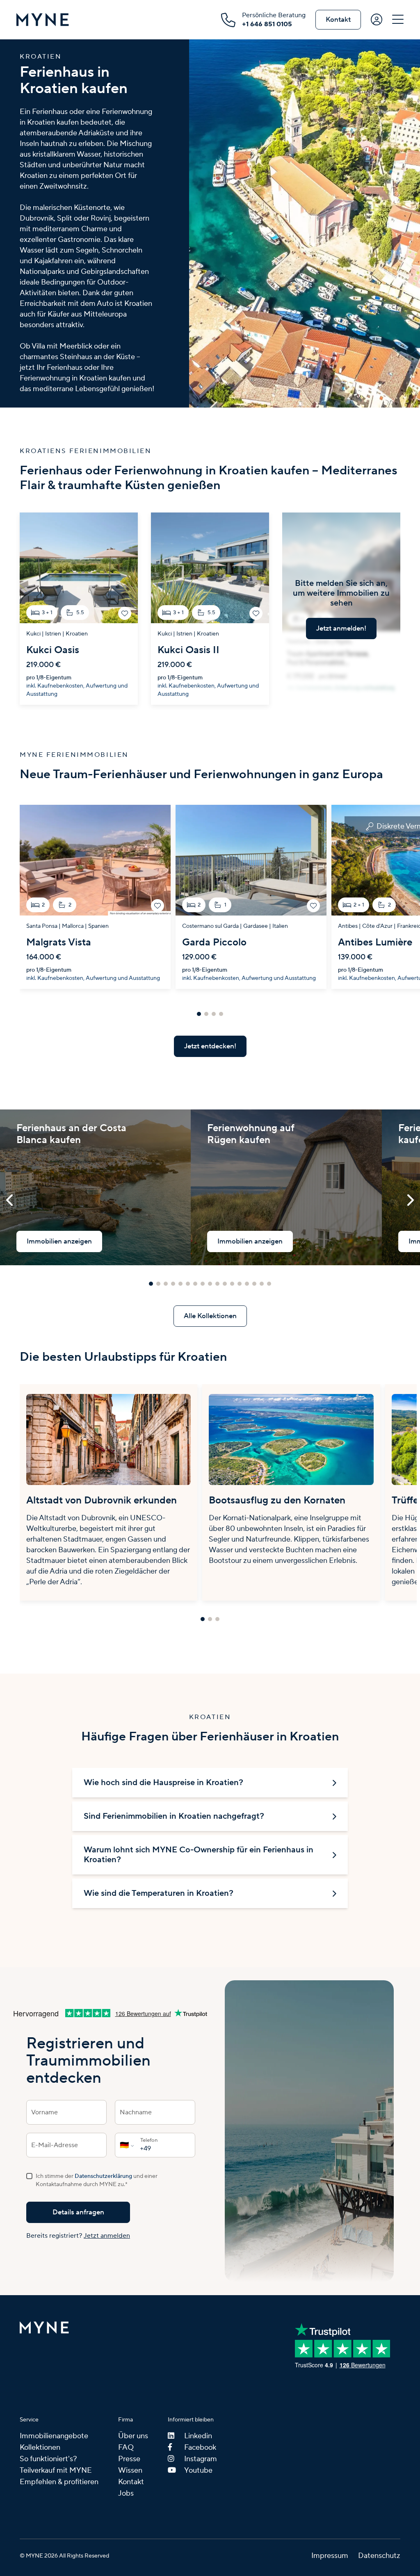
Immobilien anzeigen (59, 1241)
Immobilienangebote (54, 2436)
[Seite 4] (221, 1014)
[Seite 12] (232, 1284)
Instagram (201, 2459)
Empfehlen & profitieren (59, 2482)
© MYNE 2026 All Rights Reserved (64, 2556)
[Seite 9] (210, 1284)
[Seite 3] (214, 1014)
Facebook (200, 2447)
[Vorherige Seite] (10, 1201)
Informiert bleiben (191, 2420)
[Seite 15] (254, 1284)
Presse (129, 2459)
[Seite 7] (195, 1284)
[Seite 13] (240, 1284)
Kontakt (338, 20)
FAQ (126, 2447)
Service (29, 2420)
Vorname (45, 2112)
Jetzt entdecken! (210, 1046)
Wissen (130, 2470)
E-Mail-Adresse (55, 2145)
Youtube (198, 2470)
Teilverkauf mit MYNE (56, 2470)
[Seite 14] (247, 1284)
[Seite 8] (203, 1284)
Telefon (149, 2140)
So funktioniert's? (48, 2459)
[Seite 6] (188, 1284)
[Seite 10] (217, 1284)
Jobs (126, 2493)
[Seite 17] (269, 1284)
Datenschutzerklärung (103, 2176)
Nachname (136, 2112)
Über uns (133, 2436)
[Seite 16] (262, 1284)
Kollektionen (40, 2447)
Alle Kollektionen (210, 1316)
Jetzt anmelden (107, 2236)
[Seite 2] (206, 1014)
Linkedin (198, 2436)
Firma (126, 2420)
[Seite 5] (180, 1284)
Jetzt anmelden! (341, 629)
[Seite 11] (225, 1284)
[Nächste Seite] (410, 1201)
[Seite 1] (199, 1014)
